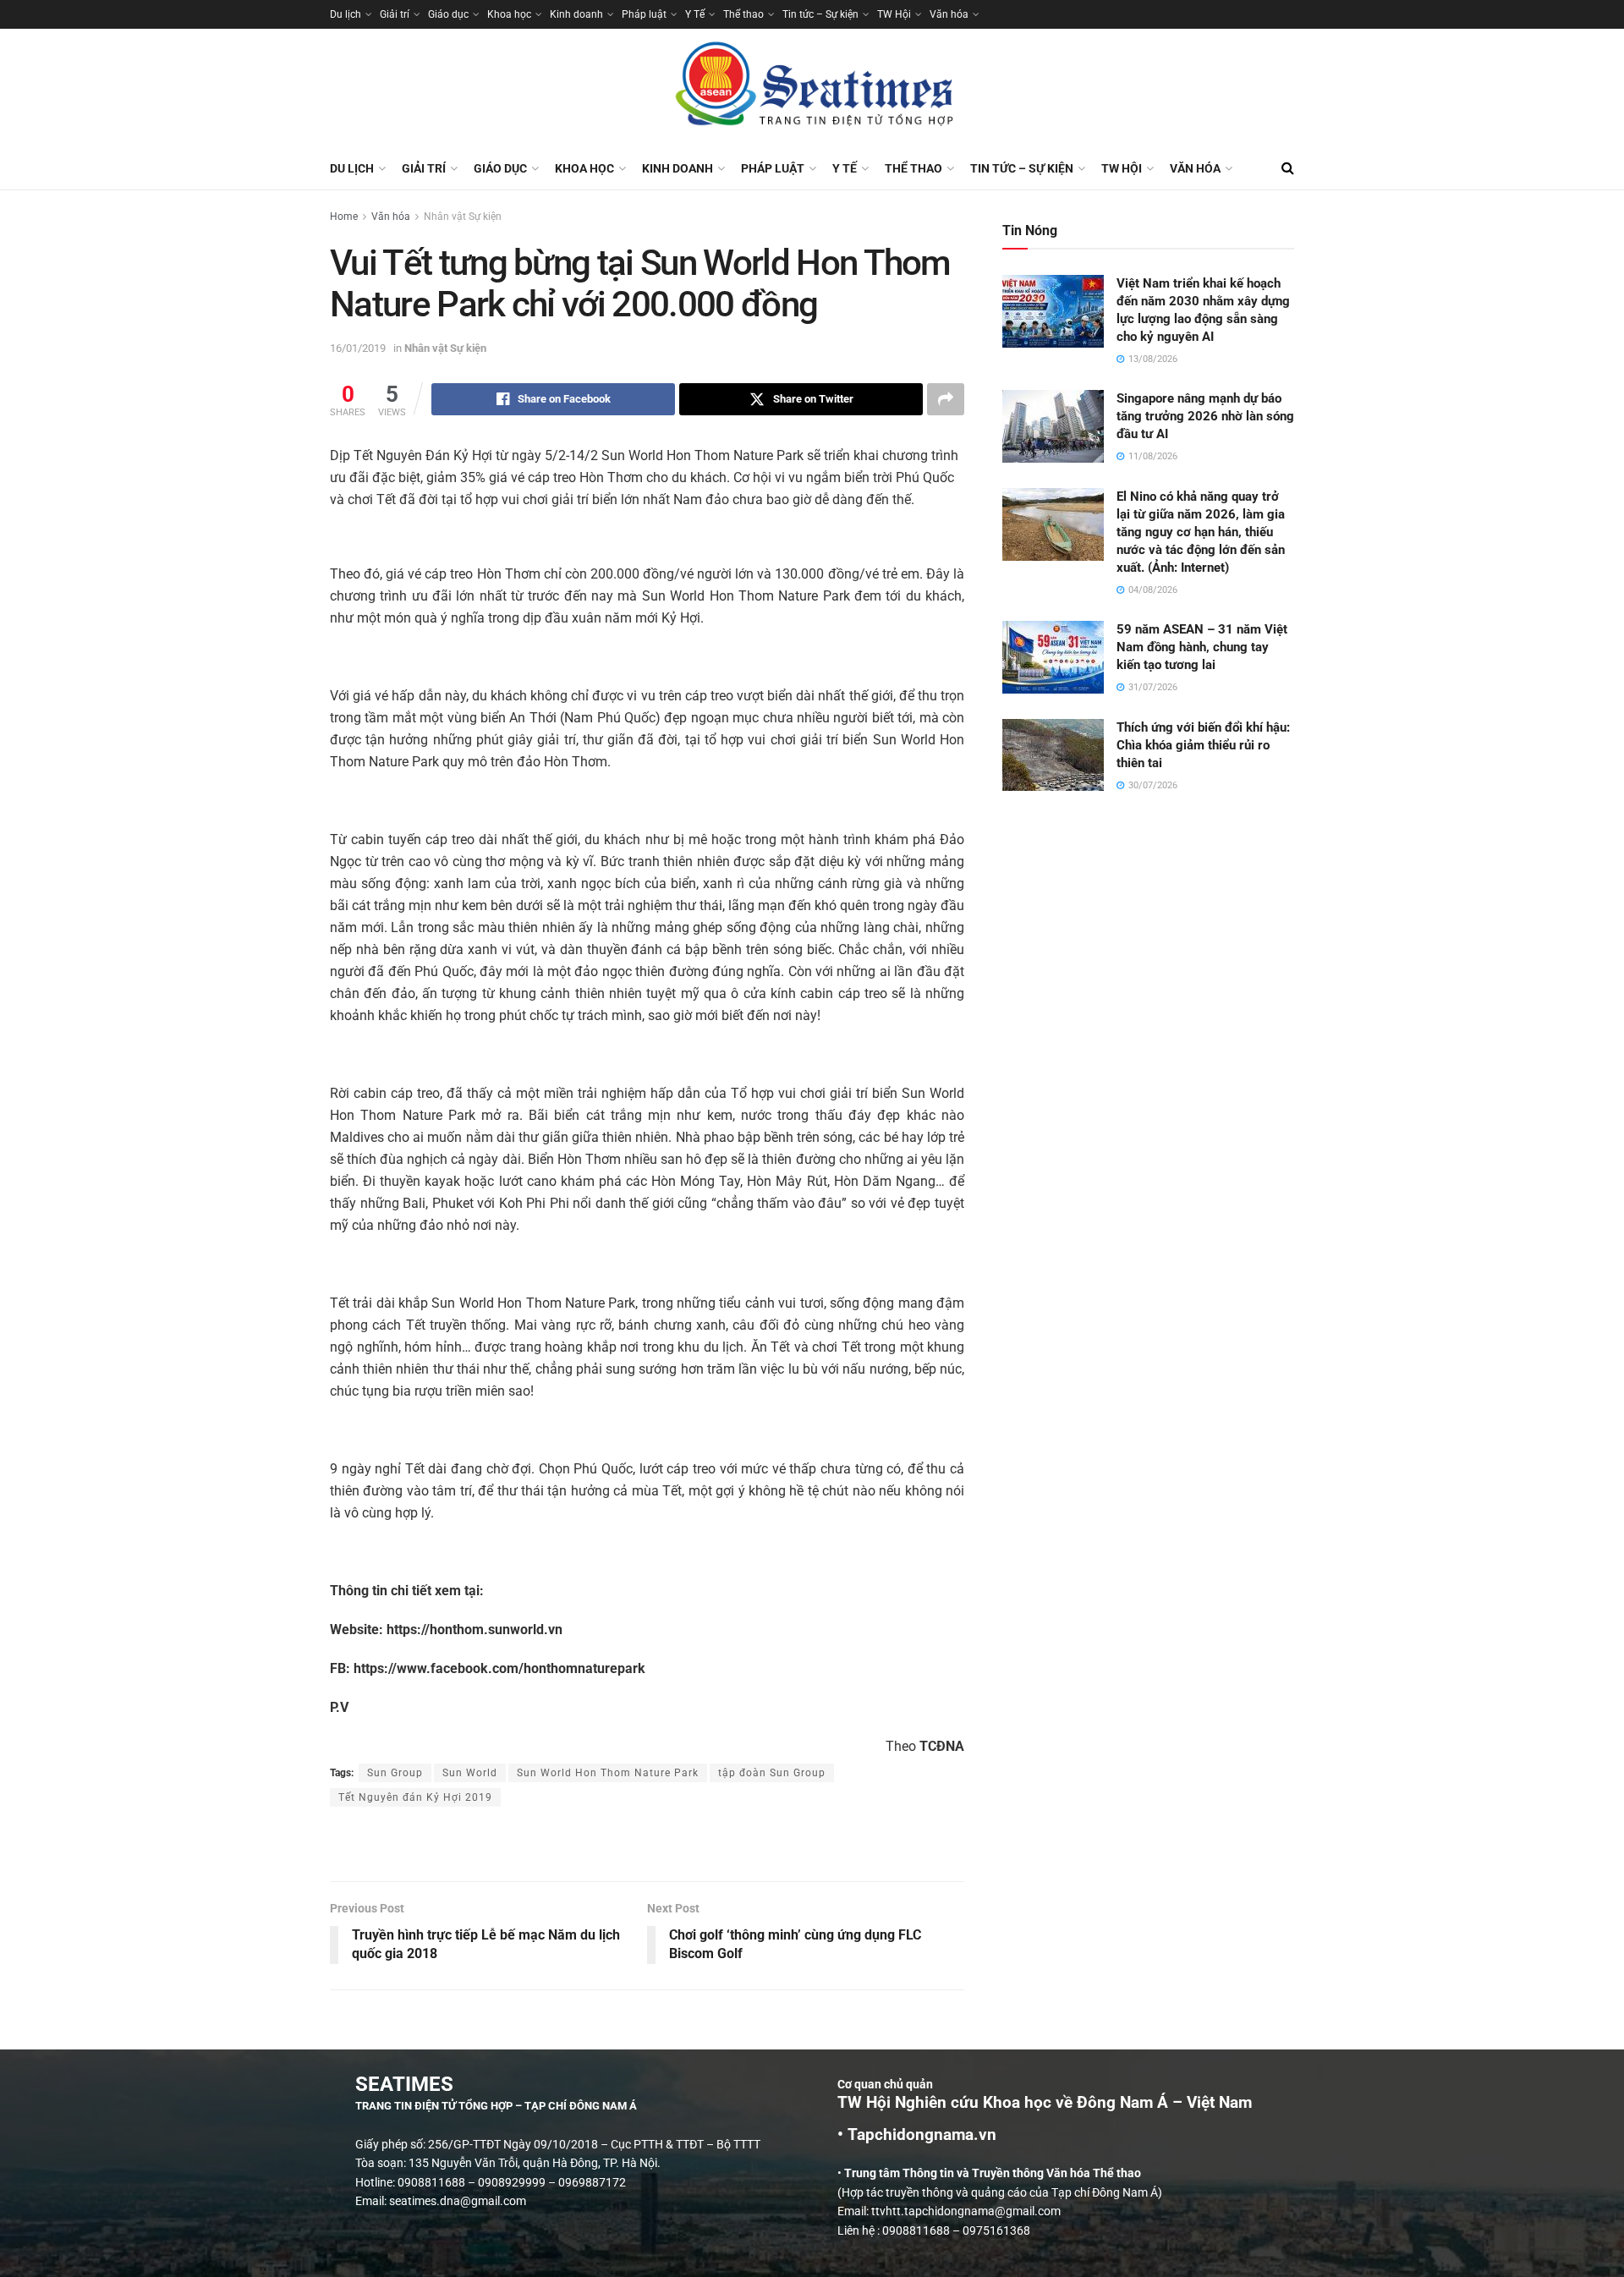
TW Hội (894, 14)
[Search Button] (1288, 168)
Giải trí (395, 14)
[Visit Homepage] (812, 88)
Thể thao (743, 14)
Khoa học (509, 14)
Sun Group (395, 1773)
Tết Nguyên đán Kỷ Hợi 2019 (415, 1797)
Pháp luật (644, 14)
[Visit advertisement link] (647, 1846)
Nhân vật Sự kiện (463, 217)
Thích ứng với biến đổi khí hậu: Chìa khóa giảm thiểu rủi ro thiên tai (1203, 745)
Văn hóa (949, 14)
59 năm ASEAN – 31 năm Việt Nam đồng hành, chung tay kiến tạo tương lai (1202, 647)
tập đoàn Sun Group (772, 1773)
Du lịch (346, 14)
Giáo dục (448, 14)
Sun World (470, 1773)
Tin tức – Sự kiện (820, 14)
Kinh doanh (576, 14)
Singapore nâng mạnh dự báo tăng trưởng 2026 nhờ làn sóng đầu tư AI (1205, 416)
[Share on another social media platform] (946, 399)
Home (344, 217)
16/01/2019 (358, 348)
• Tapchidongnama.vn (917, 2135)
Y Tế (695, 14)
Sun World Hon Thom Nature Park (608, 1773)
